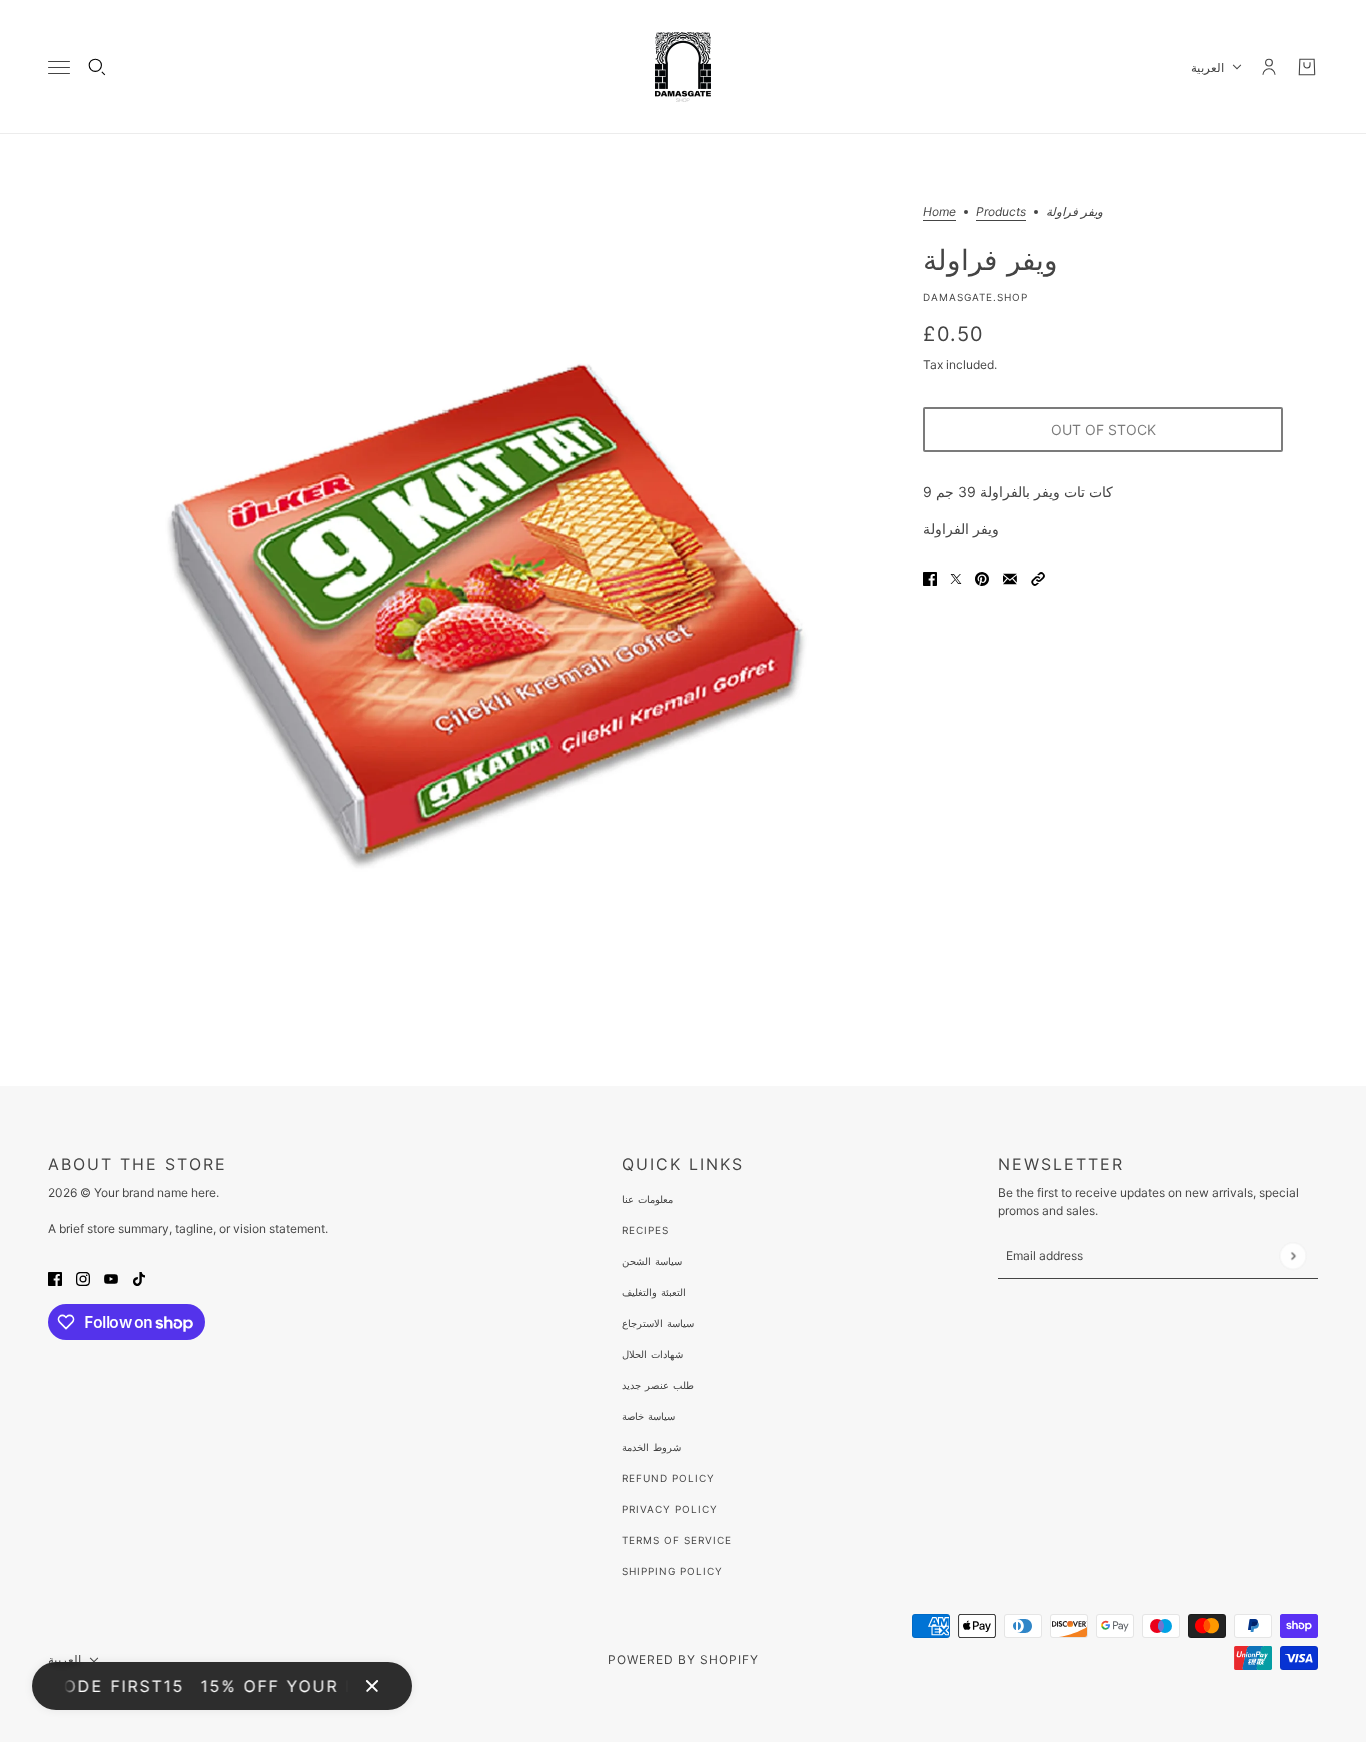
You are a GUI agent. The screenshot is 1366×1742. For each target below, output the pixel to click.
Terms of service (677, 1540)
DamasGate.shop (975, 297)
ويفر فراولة (990, 259)
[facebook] (55, 1277)
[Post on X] (956, 577)
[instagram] (83, 1277)
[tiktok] (139, 1277)
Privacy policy (670, 1509)
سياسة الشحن (652, 1261)
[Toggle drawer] (59, 67)
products (1001, 212)
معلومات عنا (647, 1199)
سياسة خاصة (648, 1416)
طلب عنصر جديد (658, 1385)
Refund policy (668, 1478)
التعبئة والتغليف (654, 1292)
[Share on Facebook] (930, 577)
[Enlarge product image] (487, 610)
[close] (372, 1686)
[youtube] (111, 1277)
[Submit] (1292, 1255)
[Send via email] (1010, 577)
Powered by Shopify (683, 1659)
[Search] (97, 67)
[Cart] (1307, 67)
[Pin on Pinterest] (982, 577)
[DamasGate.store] (683, 67)
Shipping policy (672, 1571)
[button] (1038, 577)
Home (939, 212)
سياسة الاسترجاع (658, 1323)
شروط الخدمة (651, 1447)
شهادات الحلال (652, 1354)
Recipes (645, 1230)
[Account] (1269, 67)
